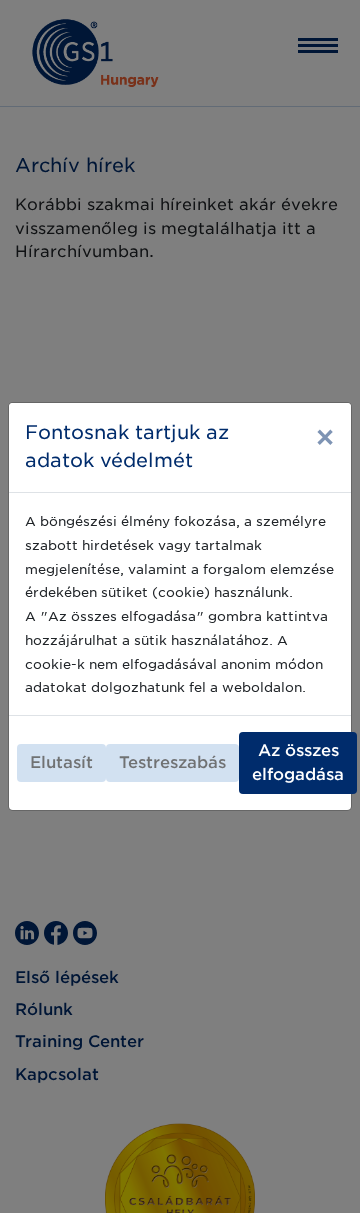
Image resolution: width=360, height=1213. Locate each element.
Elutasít (61, 762)
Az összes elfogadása (298, 762)
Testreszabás (172, 762)
